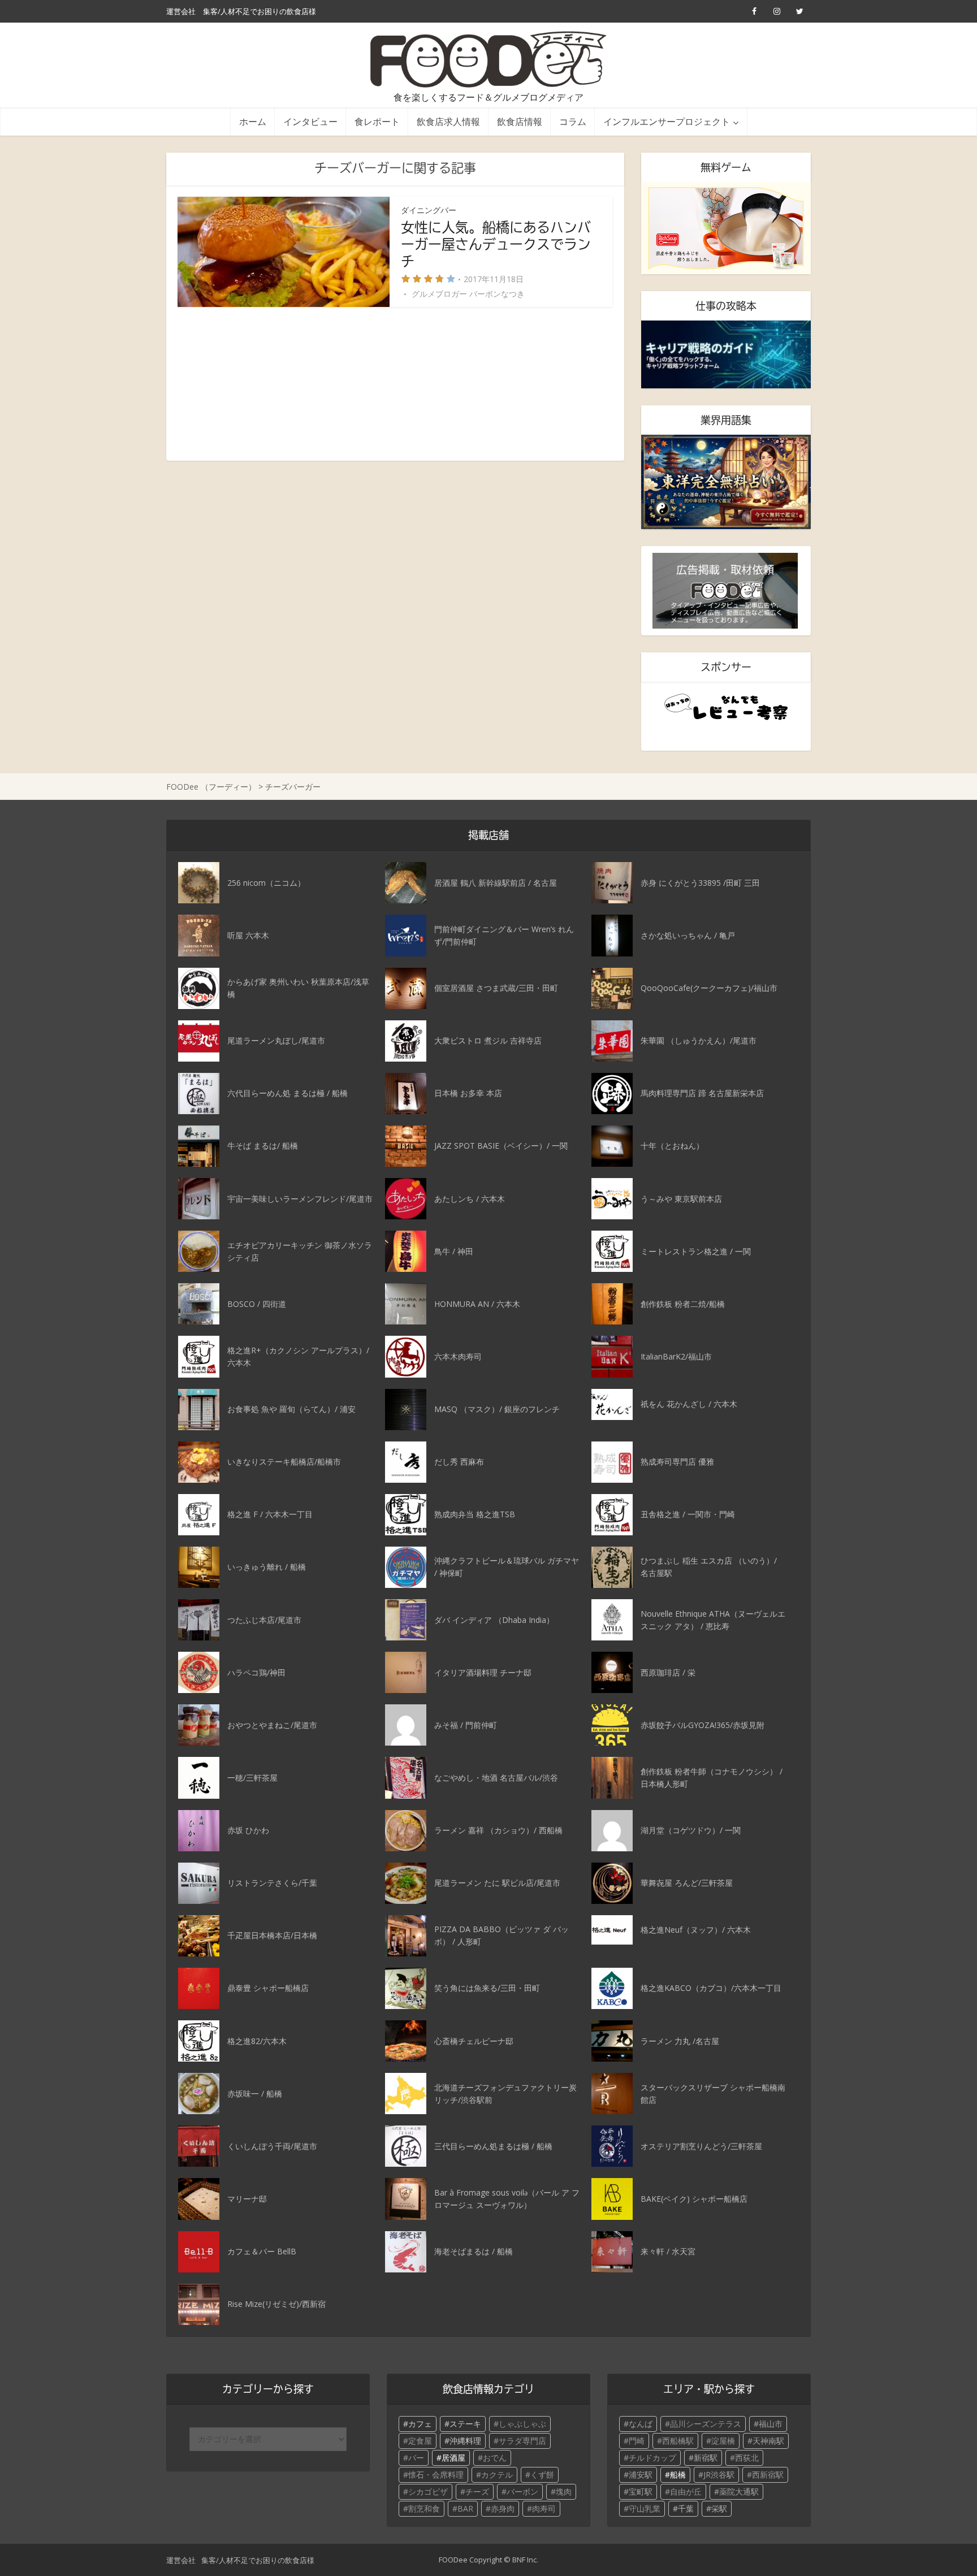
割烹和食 (424, 2508)
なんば (641, 2424)
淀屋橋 (723, 2441)
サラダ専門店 (522, 2441)
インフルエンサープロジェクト (667, 121)
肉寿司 (544, 2508)
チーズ (477, 2491)
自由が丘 (686, 2491)
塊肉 (564, 2491)
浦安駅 (641, 2475)
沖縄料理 (465, 2441)
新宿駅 (706, 2458)
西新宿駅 (768, 2475)
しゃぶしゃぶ (522, 2424)
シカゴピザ (428, 2491)
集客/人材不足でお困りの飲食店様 (260, 11)
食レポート (377, 121)
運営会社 (181, 11)
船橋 (678, 2475)
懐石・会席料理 (436, 2475)
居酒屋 (453, 2458)
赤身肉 (503, 2508)
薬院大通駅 (739, 2491)
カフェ (420, 2424)
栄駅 (719, 2508)
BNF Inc (524, 2560)
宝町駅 (641, 2491)
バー (416, 2458)
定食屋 (420, 2441)
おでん (495, 2458)
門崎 (637, 2441)
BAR (465, 2508)
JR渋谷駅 (719, 2475)
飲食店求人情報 (448, 121)
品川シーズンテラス (706, 2424)
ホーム (253, 121)
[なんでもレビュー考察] (726, 707)
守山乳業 (645, 2508)
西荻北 (747, 2458)
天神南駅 (768, 2441)
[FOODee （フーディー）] (489, 59)
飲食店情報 (520, 121)
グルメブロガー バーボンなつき (468, 294)
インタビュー (310, 121)
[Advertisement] (395, 384)
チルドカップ (652, 2458)
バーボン (522, 2491)
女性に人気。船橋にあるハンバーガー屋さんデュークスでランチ (496, 244)
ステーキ (465, 2424)
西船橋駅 (678, 2441)
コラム (573, 121)
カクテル (497, 2475)
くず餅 (542, 2475)
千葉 (686, 2508)
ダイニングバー (429, 210)
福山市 (771, 2424)
